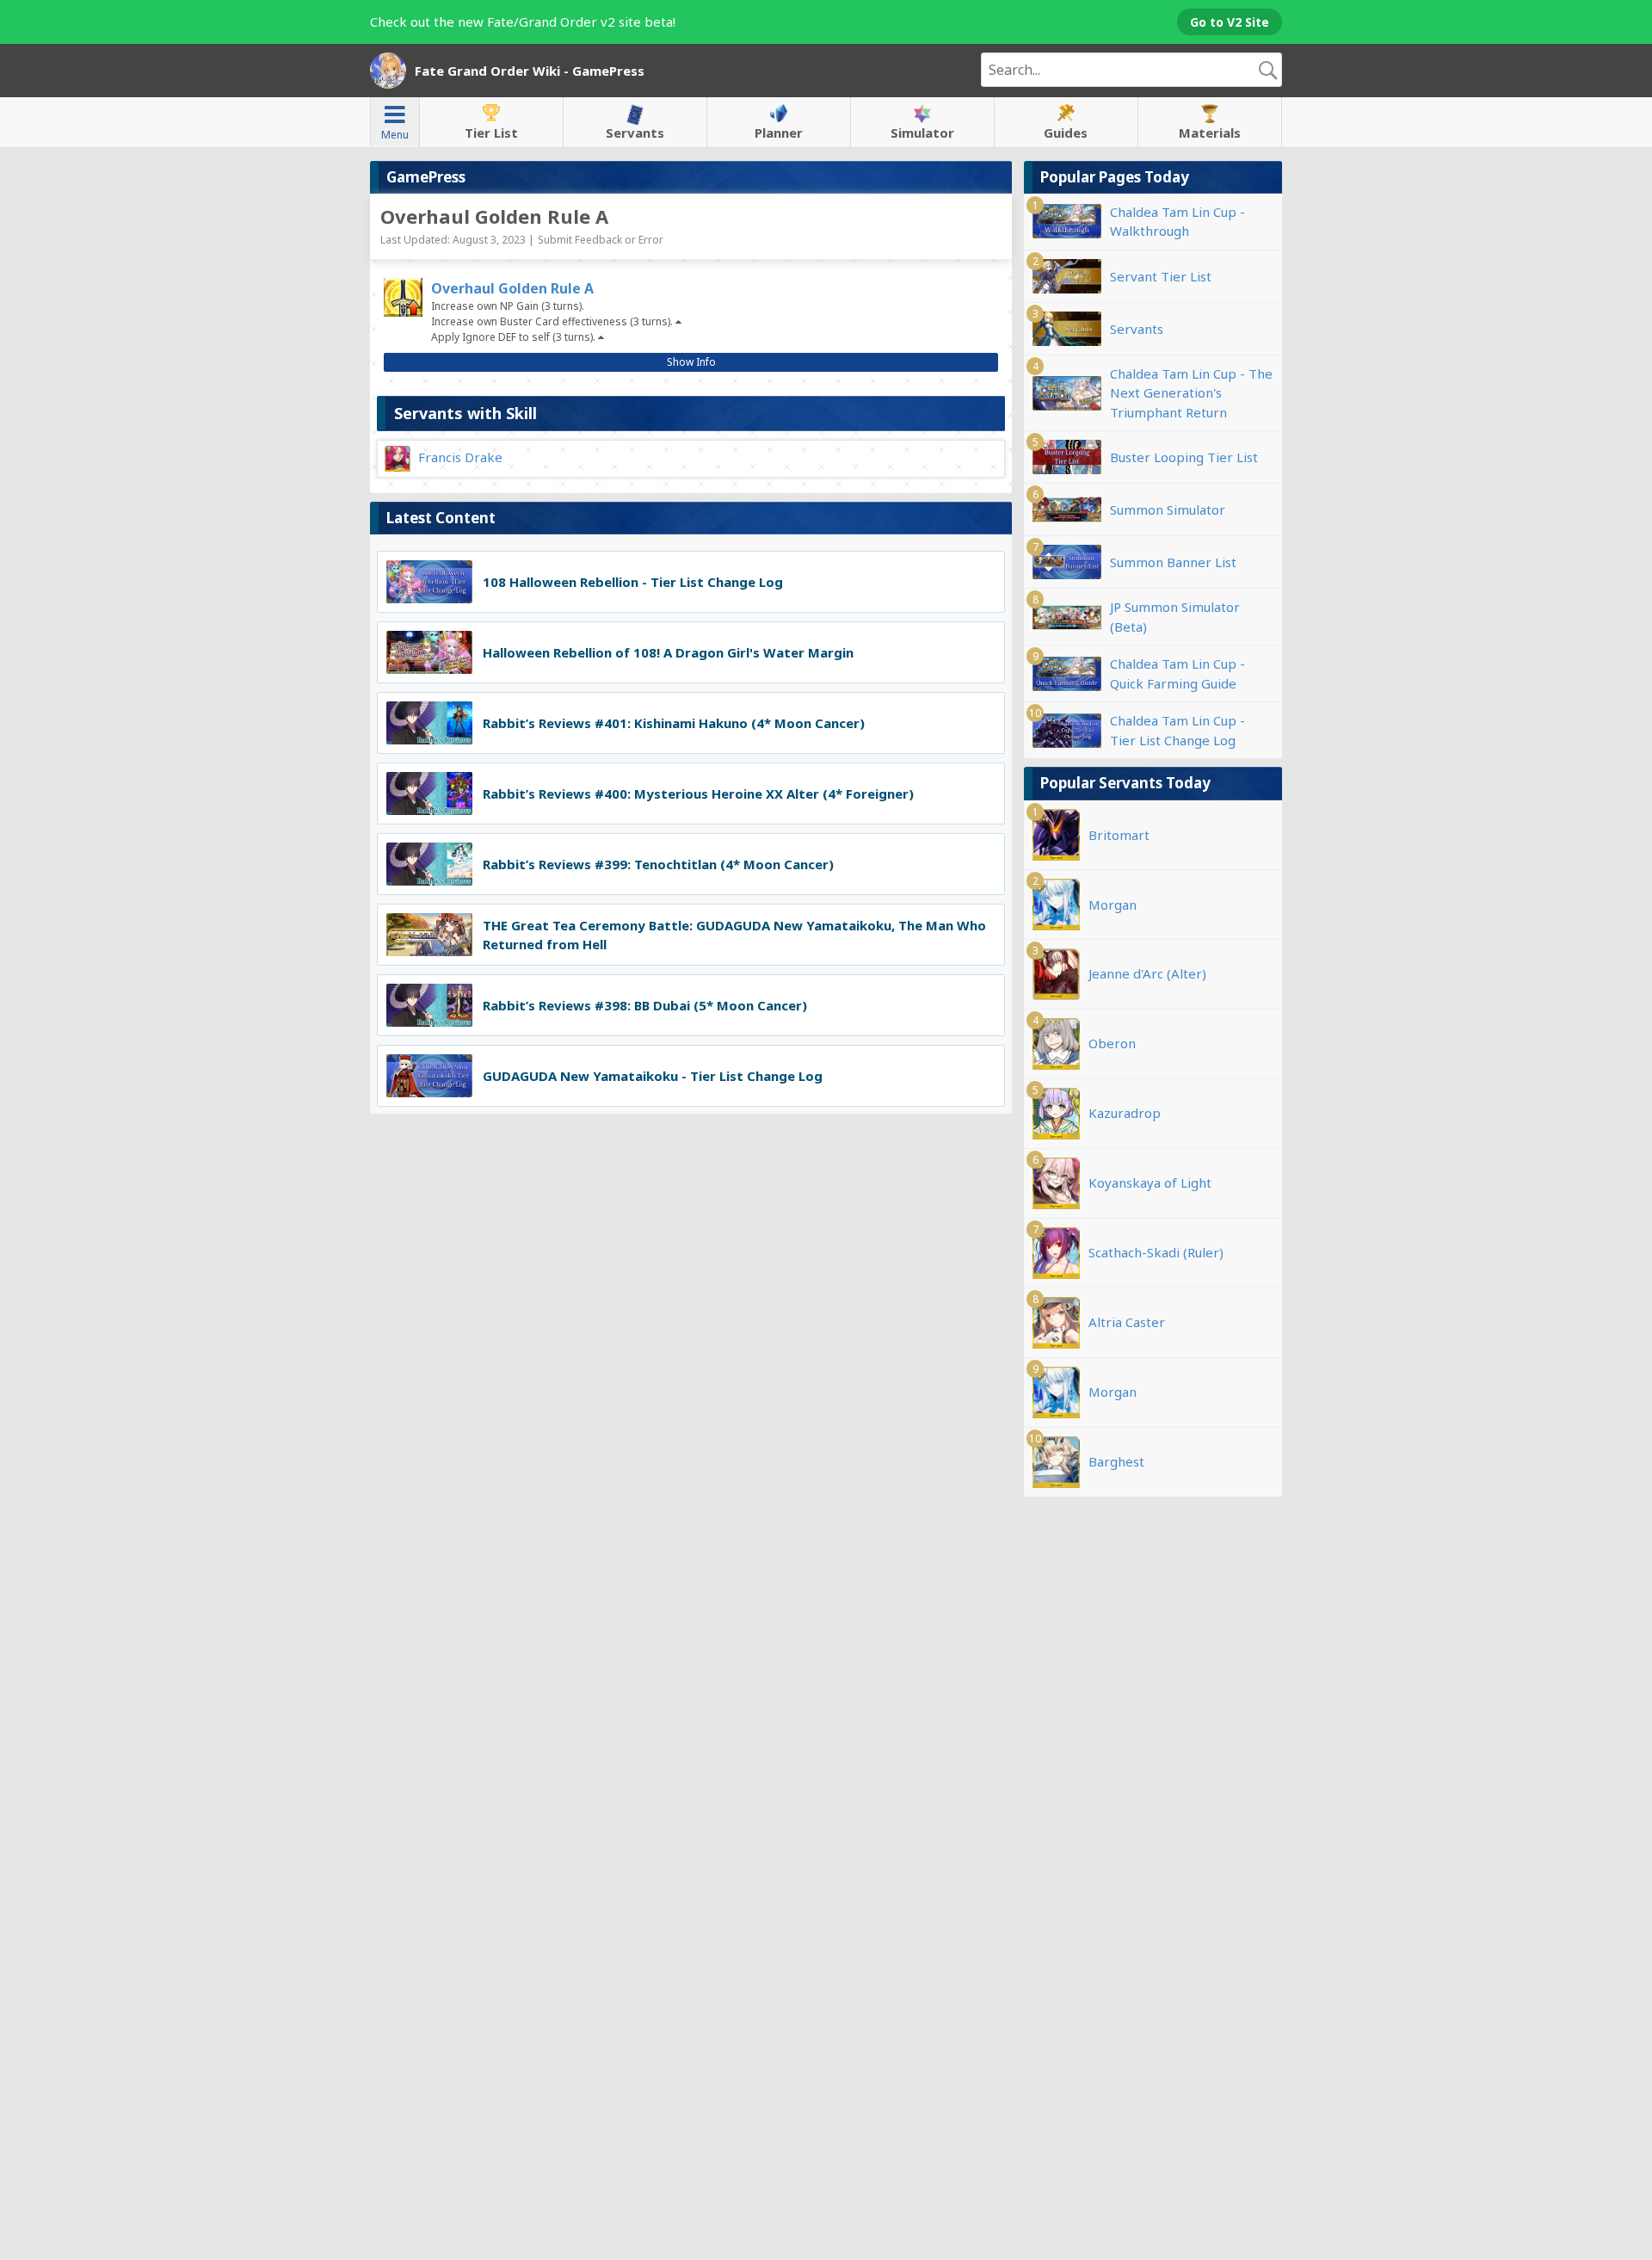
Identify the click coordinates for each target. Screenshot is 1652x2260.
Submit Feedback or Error (601, 240)
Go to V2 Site (1230, 22)
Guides (1066, 133)
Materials (1210, 133)
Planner (779, 133)
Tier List (491, 133)
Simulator (922, 133)
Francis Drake (460, 457)
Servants (635, 133)
